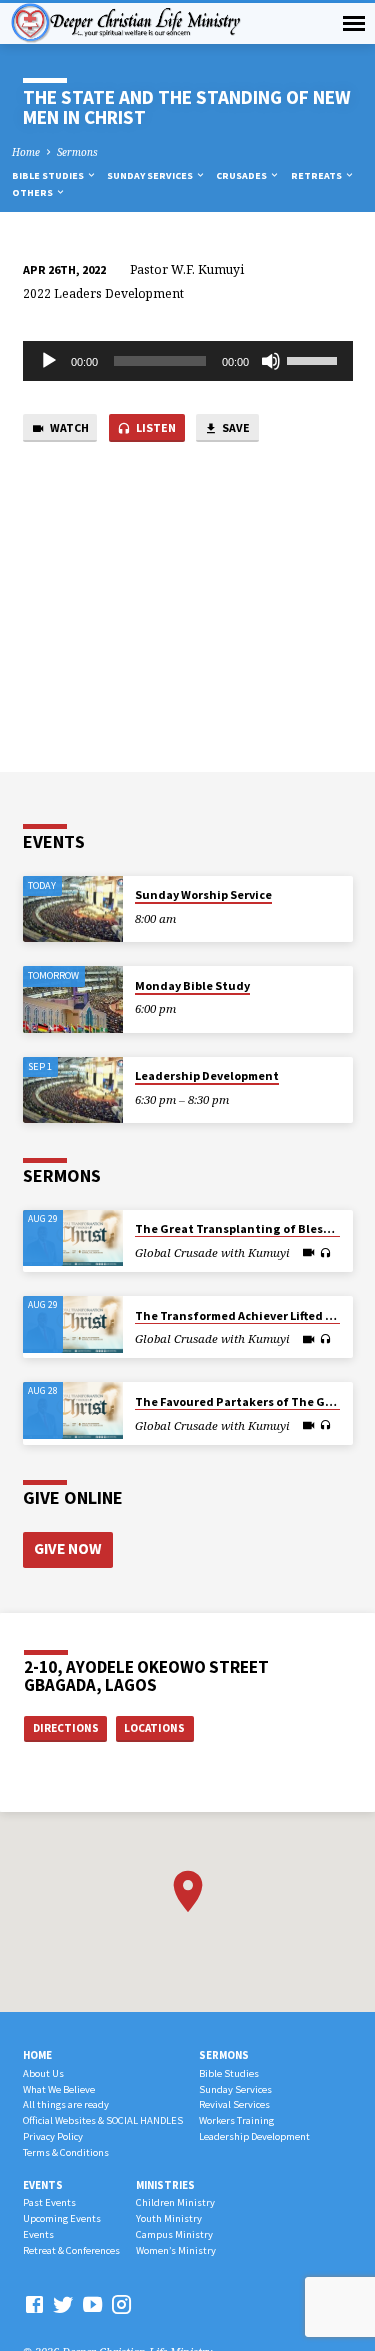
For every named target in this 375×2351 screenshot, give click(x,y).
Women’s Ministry (176, 2250)
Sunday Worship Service (203, 894)
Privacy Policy (53, 2136)
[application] (188, 361)
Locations (154, 1728)
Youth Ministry (169, 2218)
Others (33, 192)
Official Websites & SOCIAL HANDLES (103, 2120)
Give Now (67, 1548)
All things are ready (66, 2104)
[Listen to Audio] (325, 1253)
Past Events (49, 2202)
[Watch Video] (308, 1252)
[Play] (49, 361)
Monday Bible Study (192, 985)
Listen (155, 427)
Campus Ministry (174, 2234)
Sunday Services (151, 175)
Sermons (77, 152)
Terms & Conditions (66, 2152)
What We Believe (59, 2089)
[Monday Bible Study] (73, 999)
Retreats (317, 175)
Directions (66, 1728)
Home (26, 152)
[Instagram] (121, 2304)
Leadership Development (207, 1075)
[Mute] (271, 361)
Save (235, 427)
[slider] (315, 359)
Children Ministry (175, 2202)
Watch (68, 427)
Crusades (242, 175)
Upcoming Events (62, 2218)
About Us (43, 2073)
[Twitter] (63, 2304)
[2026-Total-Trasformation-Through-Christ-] (73, 1238)
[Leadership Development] (73, 1090)
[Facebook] (34, 2304)
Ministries (165, 2185)
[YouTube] (92, 2304)
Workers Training (236, 2120)
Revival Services (234, 2104)
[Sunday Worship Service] (73, 909)
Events (43, 2185)
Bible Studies (49, 175)
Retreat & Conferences (71, 2250)
